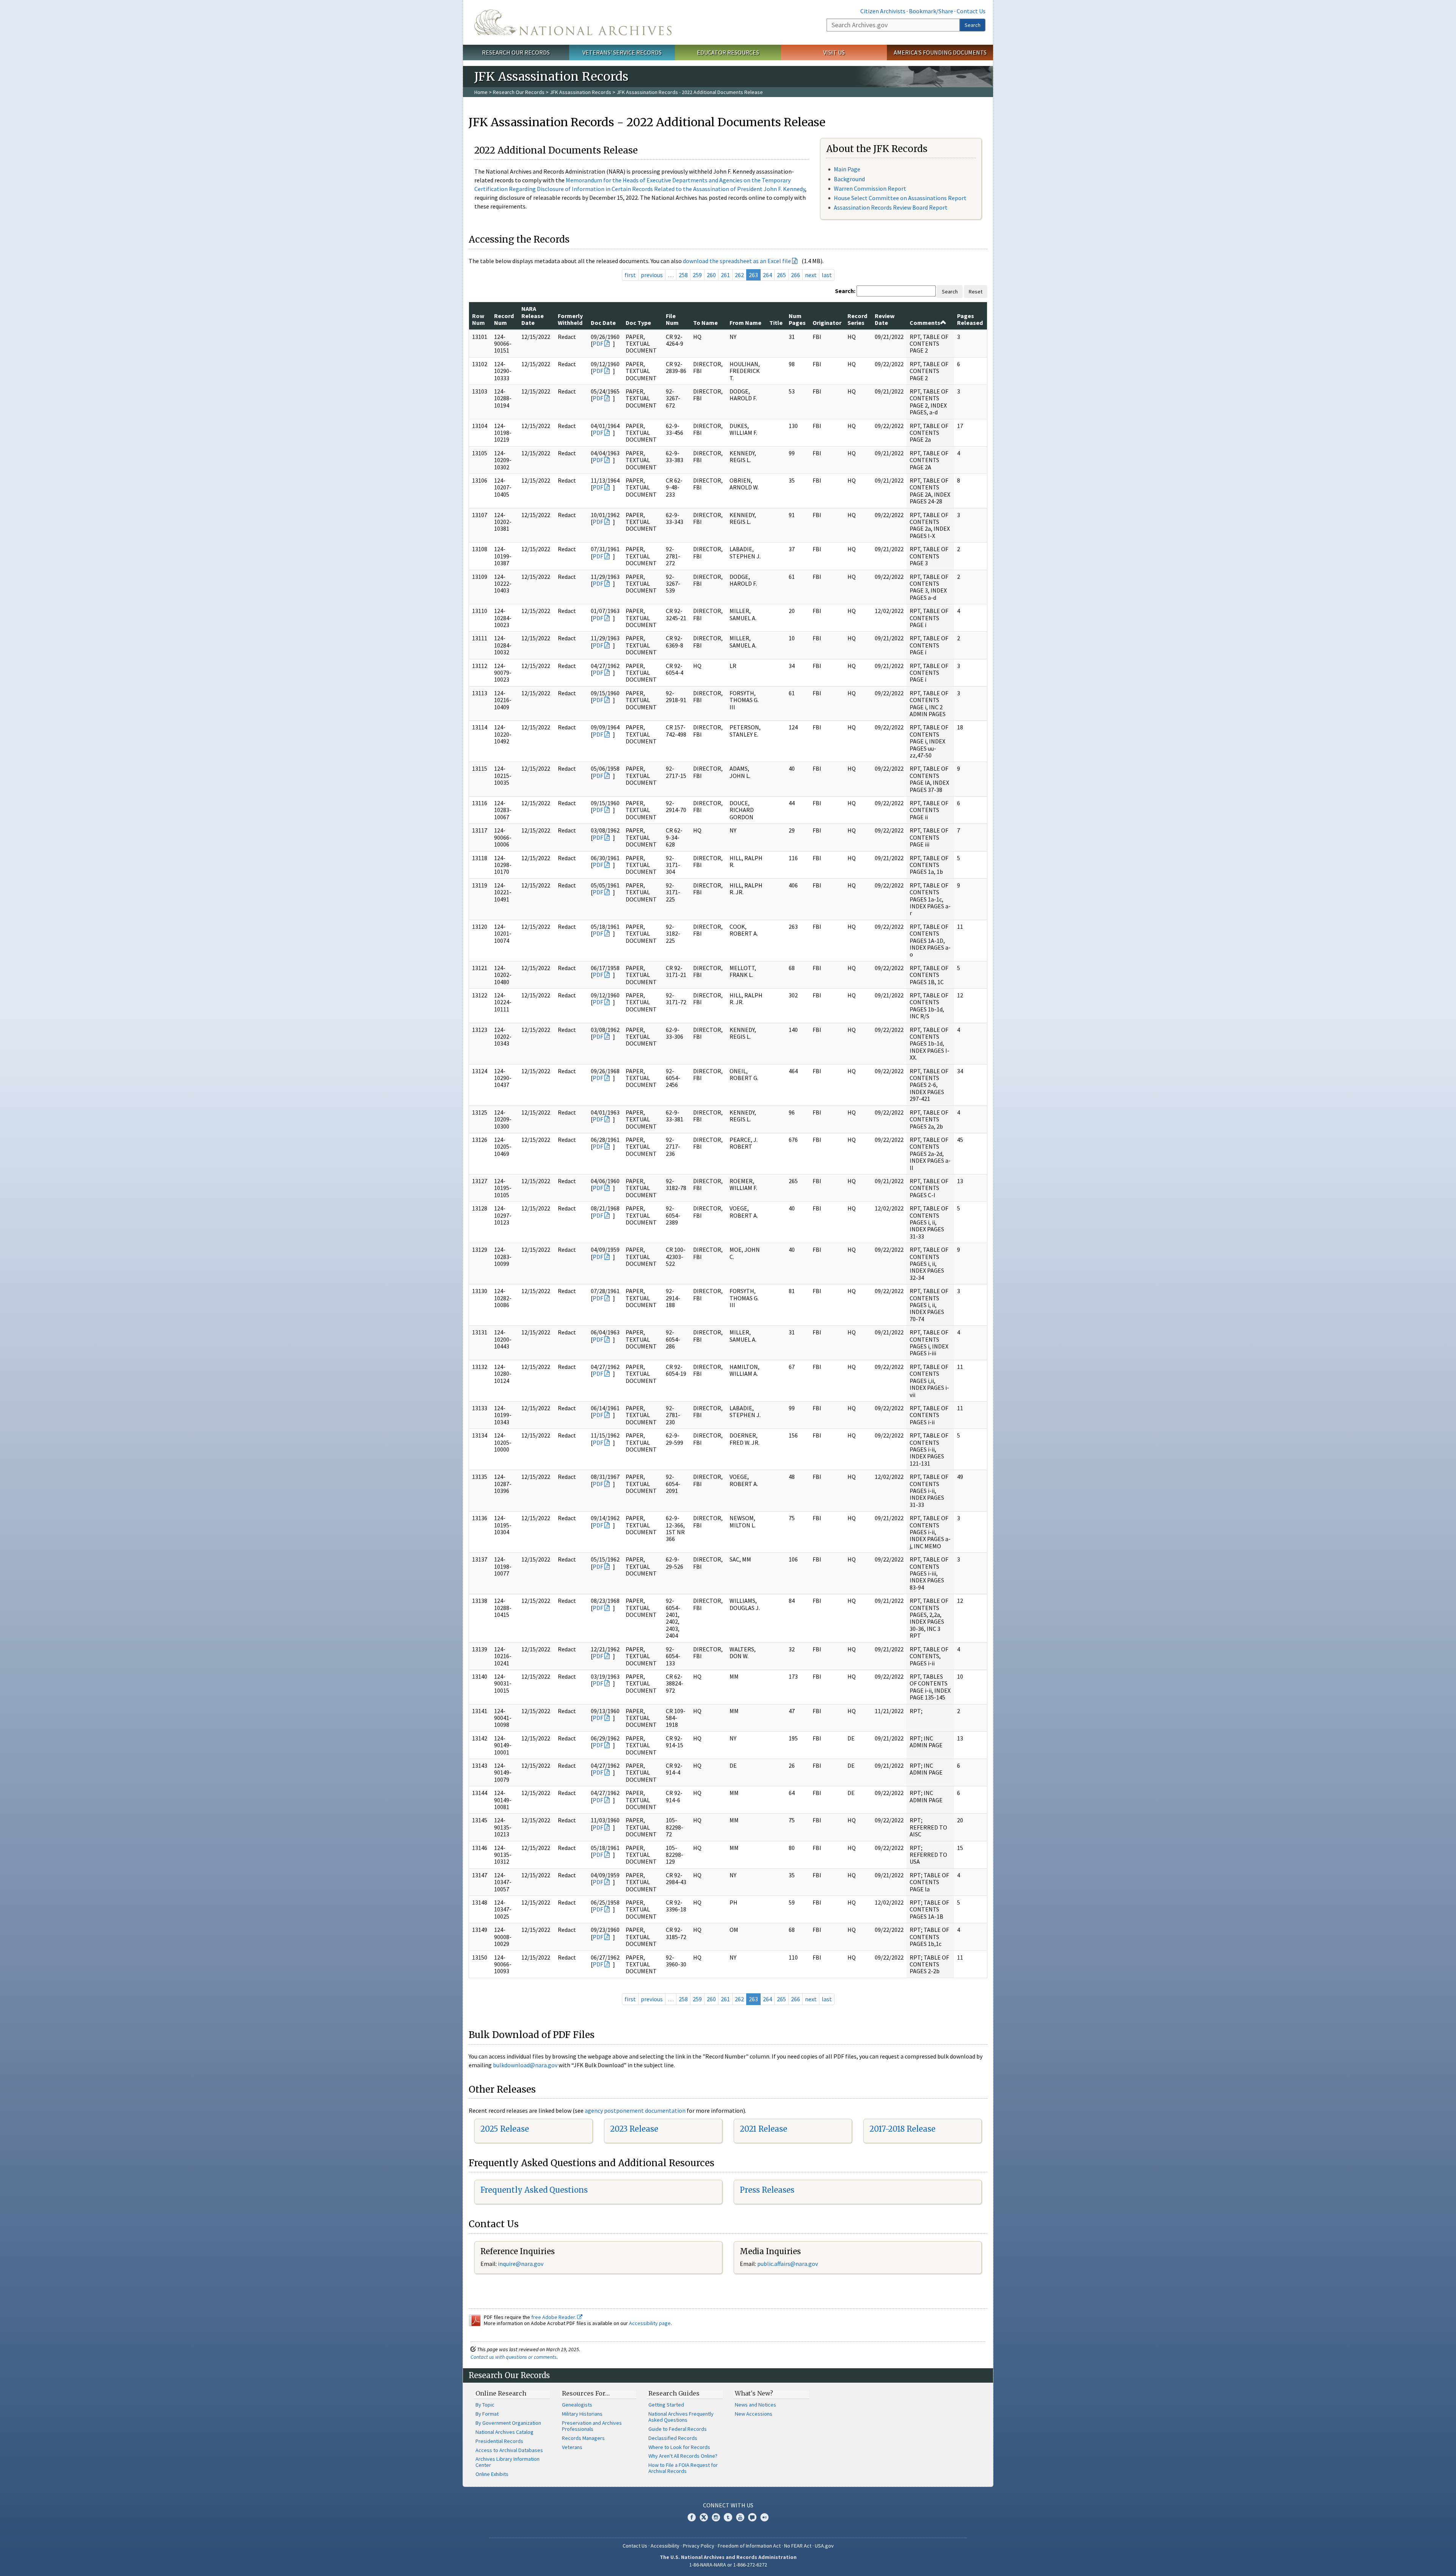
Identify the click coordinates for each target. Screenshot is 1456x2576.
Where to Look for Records (679, 2447)
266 (795, 275)
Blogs (752, 2517)
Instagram (716, 2517)
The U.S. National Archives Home (573, 22)
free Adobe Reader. (554, 2317)
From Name (745, 323)
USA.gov (824, 2546)
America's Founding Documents (940, 52)
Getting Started (666, 2405)
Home (481, 92)
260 (711, 275)
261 (725, 275)
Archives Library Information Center (508, 2462)
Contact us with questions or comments (514, 2357)
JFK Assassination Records (581, 92)
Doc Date (603, 323)
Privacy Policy (699, 2546)
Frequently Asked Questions (534, 2190)
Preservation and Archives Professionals (592, 2426)
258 (683, 275)
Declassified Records (673, 2438)
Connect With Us (728, 2505)
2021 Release (763, 2129)
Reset (976, 292)
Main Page (847, 169)
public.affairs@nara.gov (788, 2264)
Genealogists (577, 2405)
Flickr (764, 2517)
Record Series (857, 319)
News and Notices (755, 2405)
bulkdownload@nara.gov (525, 2065)
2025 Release (505, 2129)
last (827, 275)
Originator (827, 323)
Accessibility (665, 2546)
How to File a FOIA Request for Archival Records (683, 2468)
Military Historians (582, 2414)
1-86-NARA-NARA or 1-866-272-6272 (728, 2565)
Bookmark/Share (931, 11)
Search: (845, 291)
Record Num (504, 319)
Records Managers (583, 2438)
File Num (672, 319)
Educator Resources (728, 52)
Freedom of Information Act (749, 2546)
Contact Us (971, 11)
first (630, 275)
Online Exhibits (492, 2474)
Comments (925, 323)
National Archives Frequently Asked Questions (681, 2417)
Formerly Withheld (570, 319)
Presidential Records (499, 2441)
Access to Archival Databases (509, 2450)
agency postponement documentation (635, 2110)
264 (767, 275)
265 (781, 275)
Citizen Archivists (883, 11)
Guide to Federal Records (678, 2429)
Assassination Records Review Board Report (891, 207)
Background (849, 179)
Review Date (885, 319)
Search (973, 25)
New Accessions (754, 2414)
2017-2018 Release (902, 2129)
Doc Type (638, 323)
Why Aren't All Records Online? (683, 2456)
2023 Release (634, 2129)
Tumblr (728, 2517)
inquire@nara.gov (521, 2264)
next (811, 275)
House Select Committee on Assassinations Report (900, 198)
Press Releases (767, 2190)
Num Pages (797, 319)
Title (776, 323)
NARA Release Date (533, 316)
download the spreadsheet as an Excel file (737, 261)
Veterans (572, 2447)
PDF (598, 343)
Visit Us (834, 52)
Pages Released (970, 319)
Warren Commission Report (870, 188)
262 (739, 275)
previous (652, 275)
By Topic (485, 2405)
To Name (705, 323)
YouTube (740, 2517)
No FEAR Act (798, 2546)
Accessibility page (650, 2323)
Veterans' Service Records (622, 52)
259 (697, 275)
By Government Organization (508, 2423)
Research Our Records (516, 52)
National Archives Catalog (504, 2432)
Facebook (692, 2517)
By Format (487, 2414)
